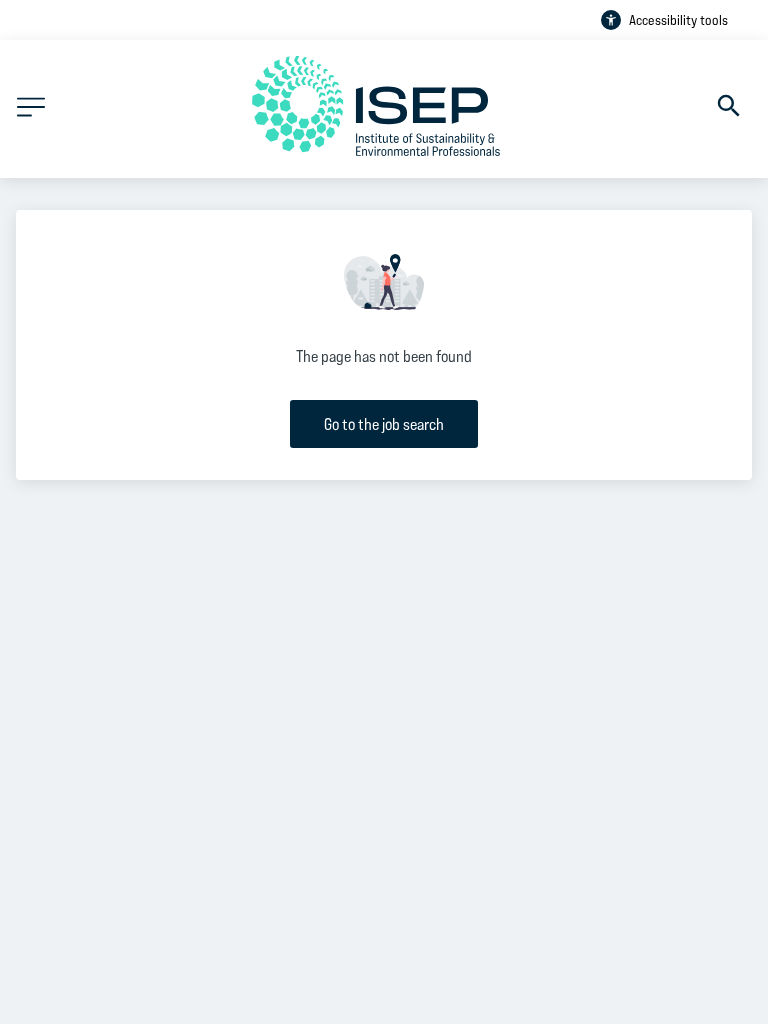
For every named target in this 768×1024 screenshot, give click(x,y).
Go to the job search (384, 423)
